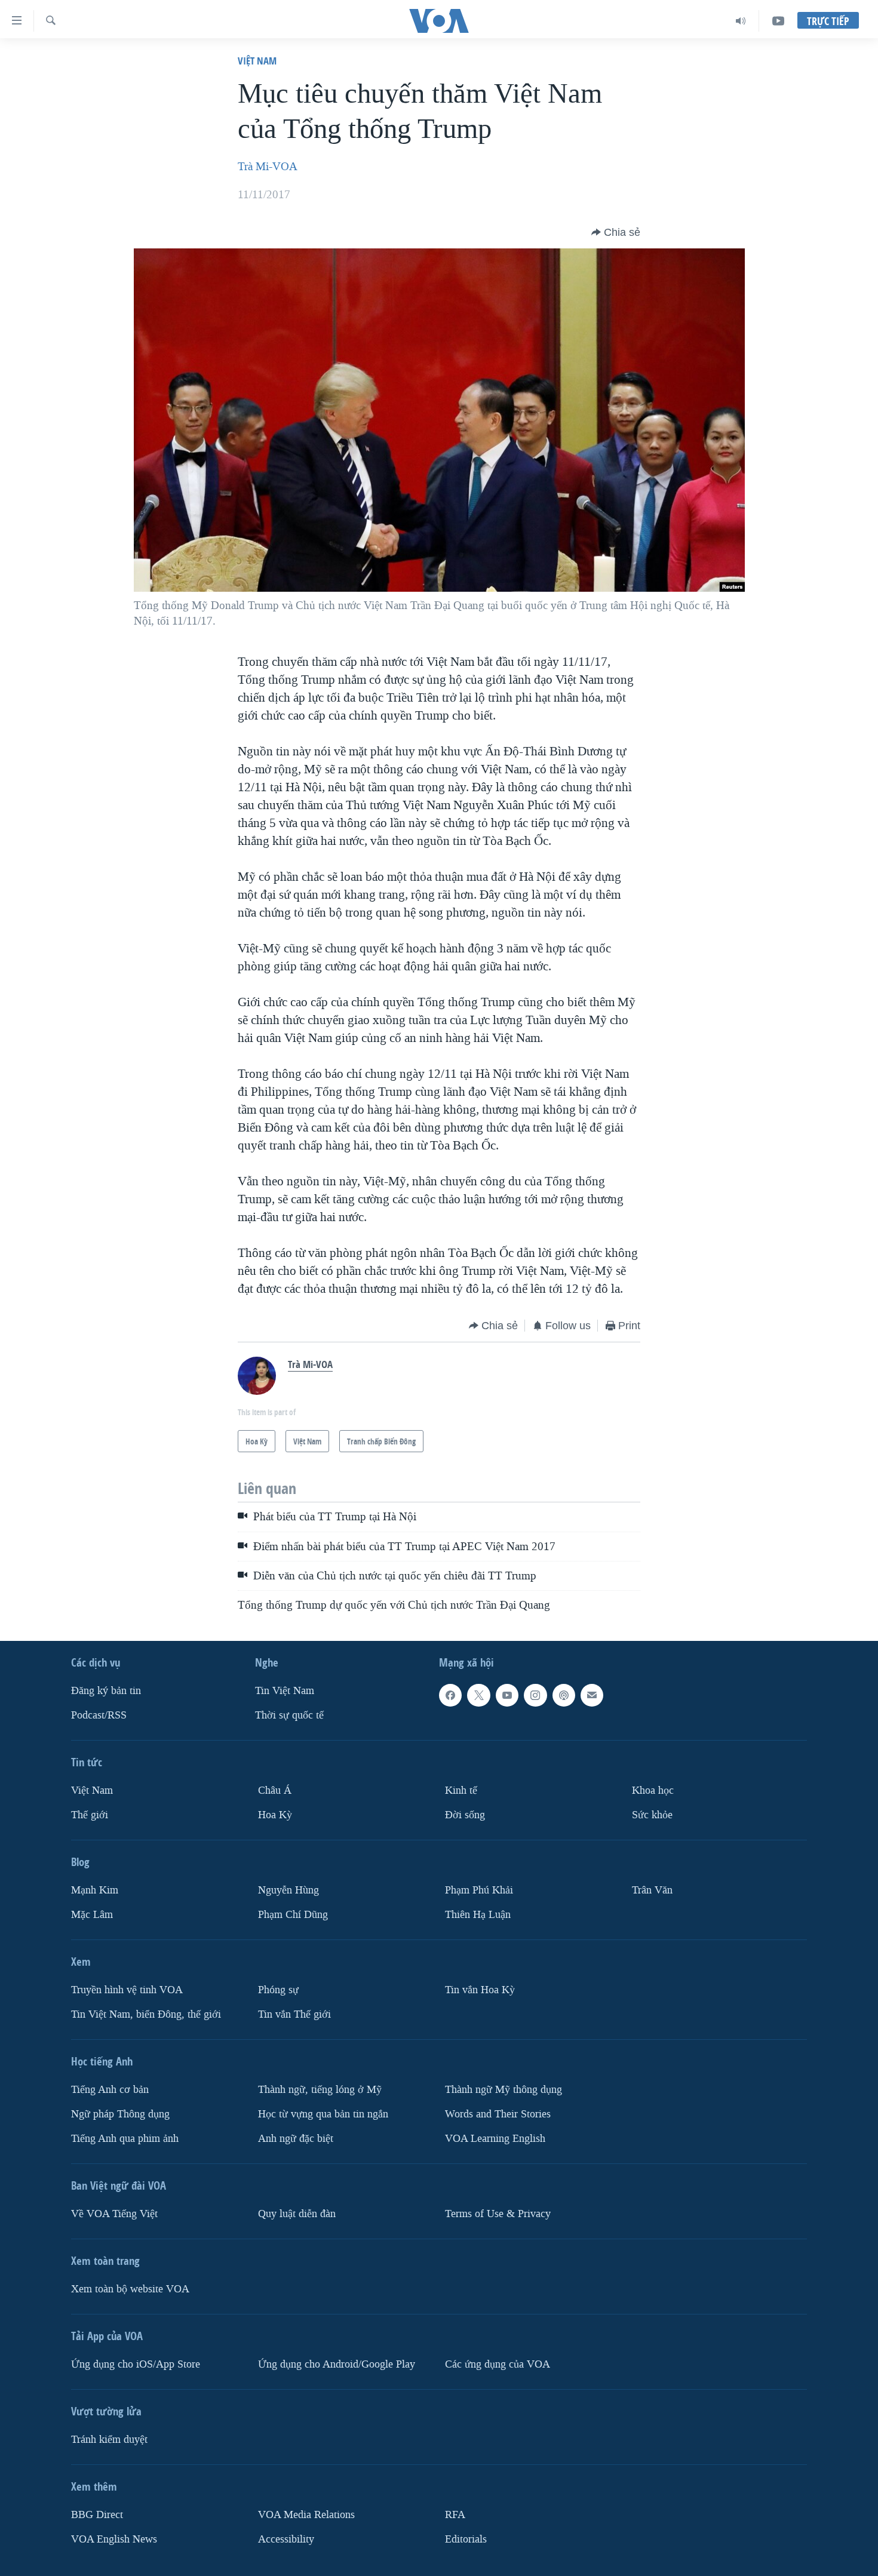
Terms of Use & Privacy (498, 2214)
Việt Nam (257, 61)
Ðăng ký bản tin (106, 1691)
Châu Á (275, 1790)
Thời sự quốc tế (289, 1715)
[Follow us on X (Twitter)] (478, 1695)
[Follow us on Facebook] (450, 1695)
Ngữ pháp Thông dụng (120, 2114)
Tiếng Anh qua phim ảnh (125, 2139)
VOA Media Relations (306, 2515)
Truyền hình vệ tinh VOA (127, 1990)
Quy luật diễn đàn (297, 2214)
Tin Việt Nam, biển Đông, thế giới (146, 2014)
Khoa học (653, 1790)
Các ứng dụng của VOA (498, 2364)
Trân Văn (652, 1890)
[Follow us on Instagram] (535, 1695)
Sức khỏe (652, 1815)
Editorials (466, 2539)
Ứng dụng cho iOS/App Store (136, 2364)
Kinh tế (461, 1790)
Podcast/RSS (99, 1715)
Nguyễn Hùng (288, 1890)
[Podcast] (564, 1695)
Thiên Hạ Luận (478, 1915)
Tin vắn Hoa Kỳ (480, 1990)
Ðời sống (465, 1815)
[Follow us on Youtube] (507, 1695)
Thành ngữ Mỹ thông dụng (504, 2090)
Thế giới (90, 1815)
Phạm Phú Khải (479, 1890)
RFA (455, 2515)
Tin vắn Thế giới (294, 2014)
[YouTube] (778, 21)
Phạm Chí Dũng (293, 1915)
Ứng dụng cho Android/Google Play (337, 2364)
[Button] (616, 232)
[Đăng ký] (592, 1695)
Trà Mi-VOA (268, 167)
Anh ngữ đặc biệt (296, 2139)
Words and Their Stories (498, 2114)
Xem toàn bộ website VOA (130, 2289)
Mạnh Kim (95, 1890)
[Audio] (741, 21)
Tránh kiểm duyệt (109, 2440)
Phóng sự (278, 1990)
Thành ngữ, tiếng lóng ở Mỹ (320, 2090)
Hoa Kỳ (275, 1815)
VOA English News (114, 2539)
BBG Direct (97, 2515)
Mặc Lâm (92, 1915)
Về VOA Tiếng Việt (114, 2214)
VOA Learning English (495, 2139)
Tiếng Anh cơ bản (110, 2090)
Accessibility (286, 2539)
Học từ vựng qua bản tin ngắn (323, 2114)
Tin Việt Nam (285, 1691)
